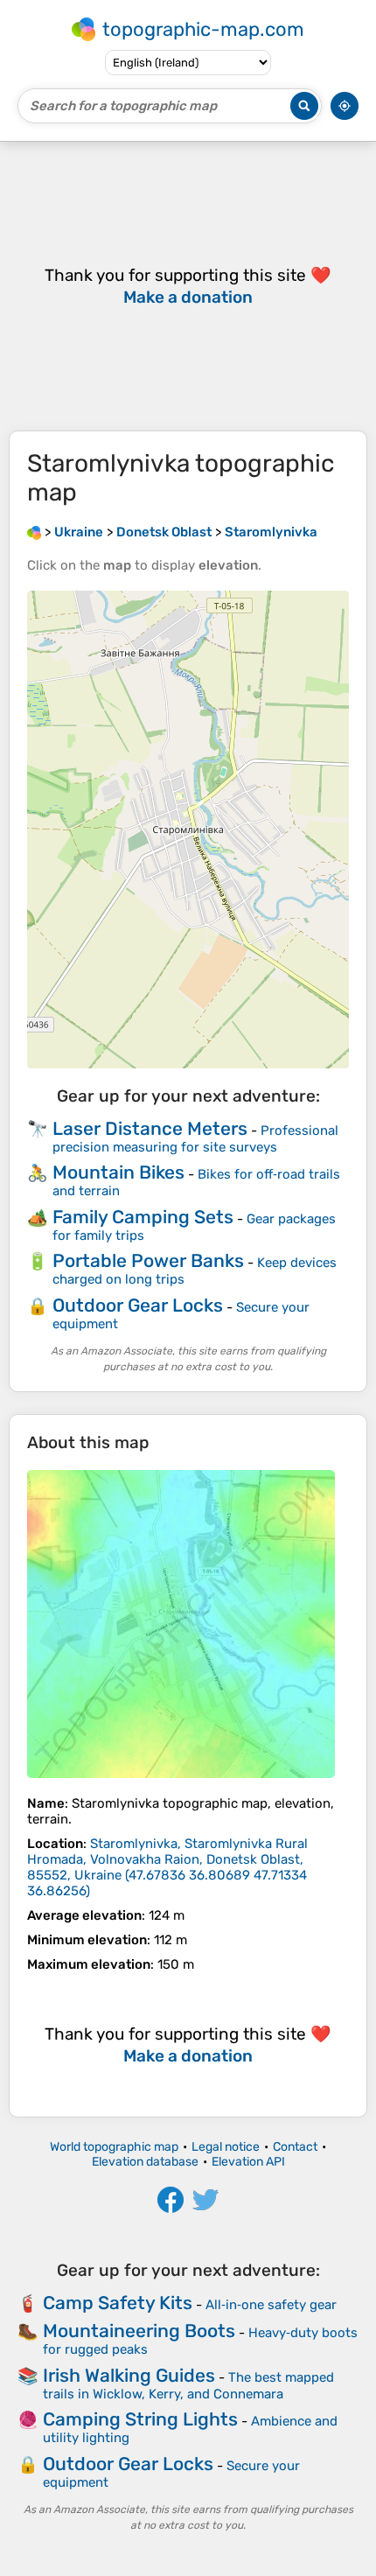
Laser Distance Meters (150, 1128)
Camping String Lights (140, 2419)
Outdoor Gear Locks (138, 1305)
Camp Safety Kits (118, 2303)
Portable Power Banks (148, 1260)
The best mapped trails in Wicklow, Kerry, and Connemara (188, 2386)
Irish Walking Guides (129, 2375)
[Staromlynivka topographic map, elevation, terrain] (181, 1624)
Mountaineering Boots (139, 2331)
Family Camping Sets (143, 1217)
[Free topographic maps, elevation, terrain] (34, 532)
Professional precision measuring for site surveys (195, 1139)
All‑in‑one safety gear (271, 2305)
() (167, 1867)
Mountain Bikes (118, 1172)
